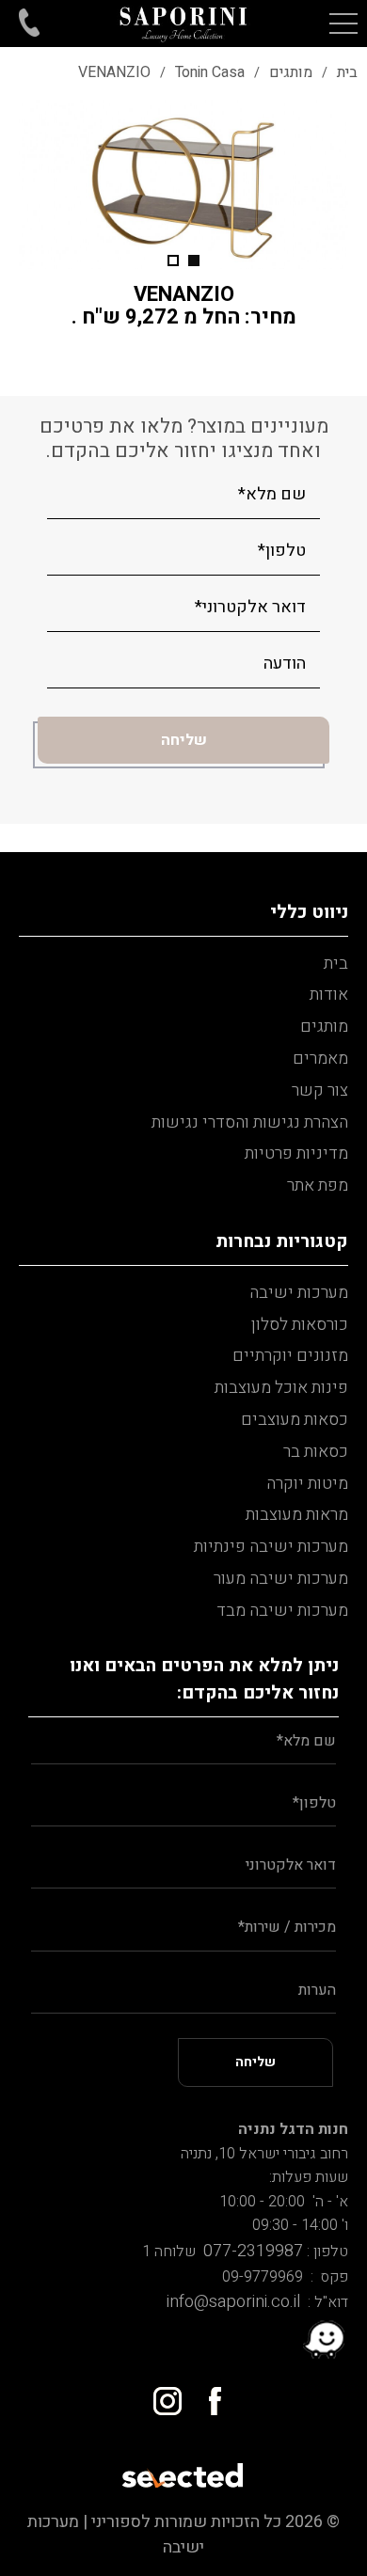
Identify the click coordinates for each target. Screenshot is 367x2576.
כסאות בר (316, 1452)
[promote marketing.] (184, 2469)
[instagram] (160, 2394)
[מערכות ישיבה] (184, 23)
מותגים (324, 1027)
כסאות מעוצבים (295, 1420)
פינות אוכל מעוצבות (281, 1388)
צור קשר (320, 1090)
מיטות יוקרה (307, 1484)
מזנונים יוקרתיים (290, 1356)
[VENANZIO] (183, 184)
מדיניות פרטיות (296, 1154)
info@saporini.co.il (233, 2302)
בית (336, 964)
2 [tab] (173, 261)
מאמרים (320, 1059)
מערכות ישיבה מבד (282, 1611)
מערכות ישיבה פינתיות (271, 1547)
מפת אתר (318, 1185)
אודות (329, 995)
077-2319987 (249, 2251)
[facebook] (207, 2394)
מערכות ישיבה (299, 1293)
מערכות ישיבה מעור (281, 1579)
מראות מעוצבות (297, 1515)
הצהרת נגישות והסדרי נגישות (250, 1122)
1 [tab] (194, 261)
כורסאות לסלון (300, 1325)
